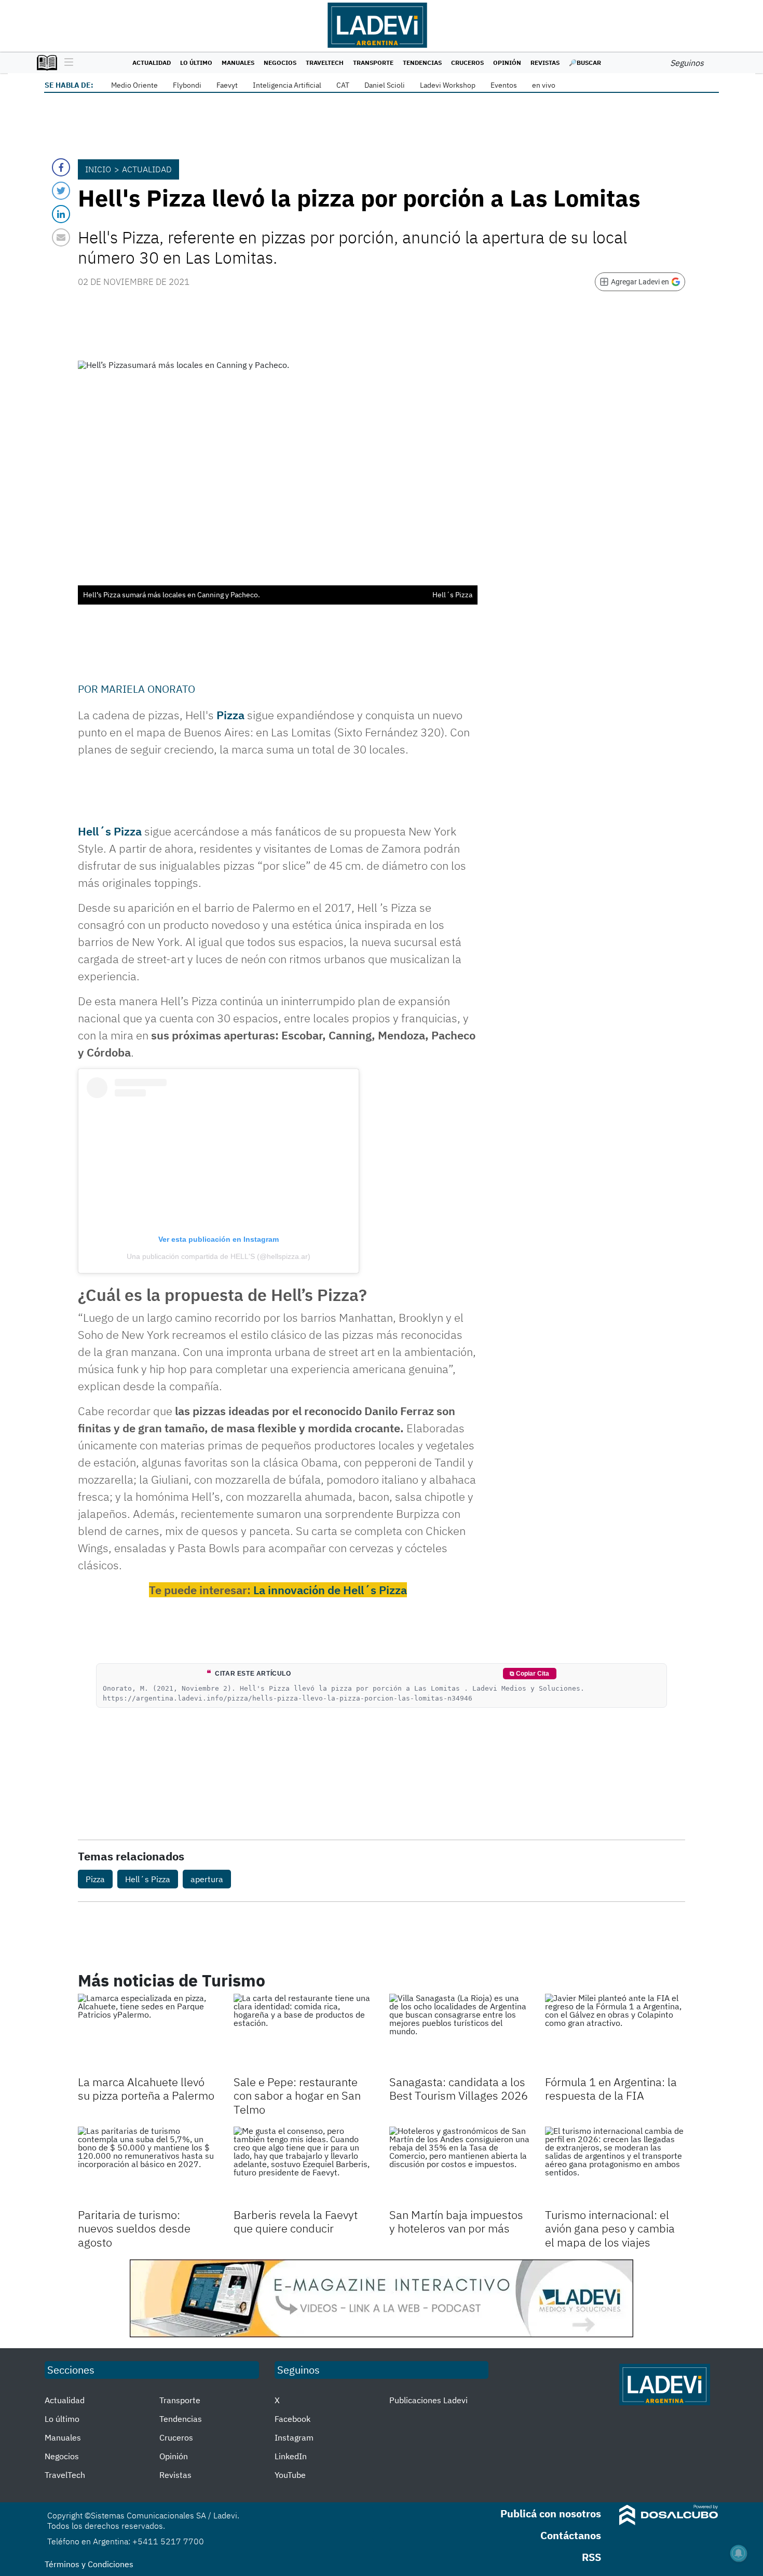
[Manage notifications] (739, 2553)
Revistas (545, 63)
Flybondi (187, 85)
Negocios (280, 63)
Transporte (373, 63)
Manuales (238, 63)
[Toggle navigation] (66, 63)
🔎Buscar (585, 63)
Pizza (230, 715)
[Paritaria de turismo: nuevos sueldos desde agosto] (148, 2166)
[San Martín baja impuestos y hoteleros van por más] (459, 2166)
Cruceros (467, 63)
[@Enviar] (61, 237)
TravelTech (325, 63)
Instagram (294, 2437)
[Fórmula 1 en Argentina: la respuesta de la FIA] (615, 2033)
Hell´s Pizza (110, 831)
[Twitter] (61, 191)
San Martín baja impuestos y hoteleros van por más (456, 2221)
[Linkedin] (61, 214)
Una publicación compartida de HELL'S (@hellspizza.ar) (219, 1256)
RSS (591, 2557)
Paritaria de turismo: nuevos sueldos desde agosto (134, 2228)
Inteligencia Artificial (287, 85)
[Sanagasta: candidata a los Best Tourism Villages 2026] (459, 2033)
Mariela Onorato (148, 689)
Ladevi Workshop (448, 85)
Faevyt (227, 85)
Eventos (504, 85)
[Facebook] (61, 167)
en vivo (544, 85)
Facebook (292, 2419)
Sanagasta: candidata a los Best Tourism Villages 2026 (459, 2088)
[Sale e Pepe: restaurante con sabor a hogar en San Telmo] (304, 2033)
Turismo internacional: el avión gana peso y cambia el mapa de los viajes (610, 2228)
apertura (207, 1879)
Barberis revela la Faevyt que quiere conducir (296, 2221)
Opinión (507, 63)
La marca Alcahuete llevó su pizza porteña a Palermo (146, 2088)
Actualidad (152, 63)
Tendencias (422, 63)
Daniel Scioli (385, 85)
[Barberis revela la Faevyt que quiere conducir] (304, 2166)
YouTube (290, 2475)
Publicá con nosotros (551, 2513)
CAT (343, 85)
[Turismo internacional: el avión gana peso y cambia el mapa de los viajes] (615, 2166)
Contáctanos (571, 2535)
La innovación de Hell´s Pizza (330, 1590)
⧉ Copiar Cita (529, 1674)
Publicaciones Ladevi (428, 2400)
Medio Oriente (134, 85)
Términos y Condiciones (89, 2564)
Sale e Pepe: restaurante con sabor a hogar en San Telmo (297, 2095)
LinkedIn (291, 2456)
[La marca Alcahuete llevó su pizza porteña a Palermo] (148, 2033)
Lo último (196, 63)
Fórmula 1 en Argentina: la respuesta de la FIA (611, 2088)
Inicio (98, 169)
